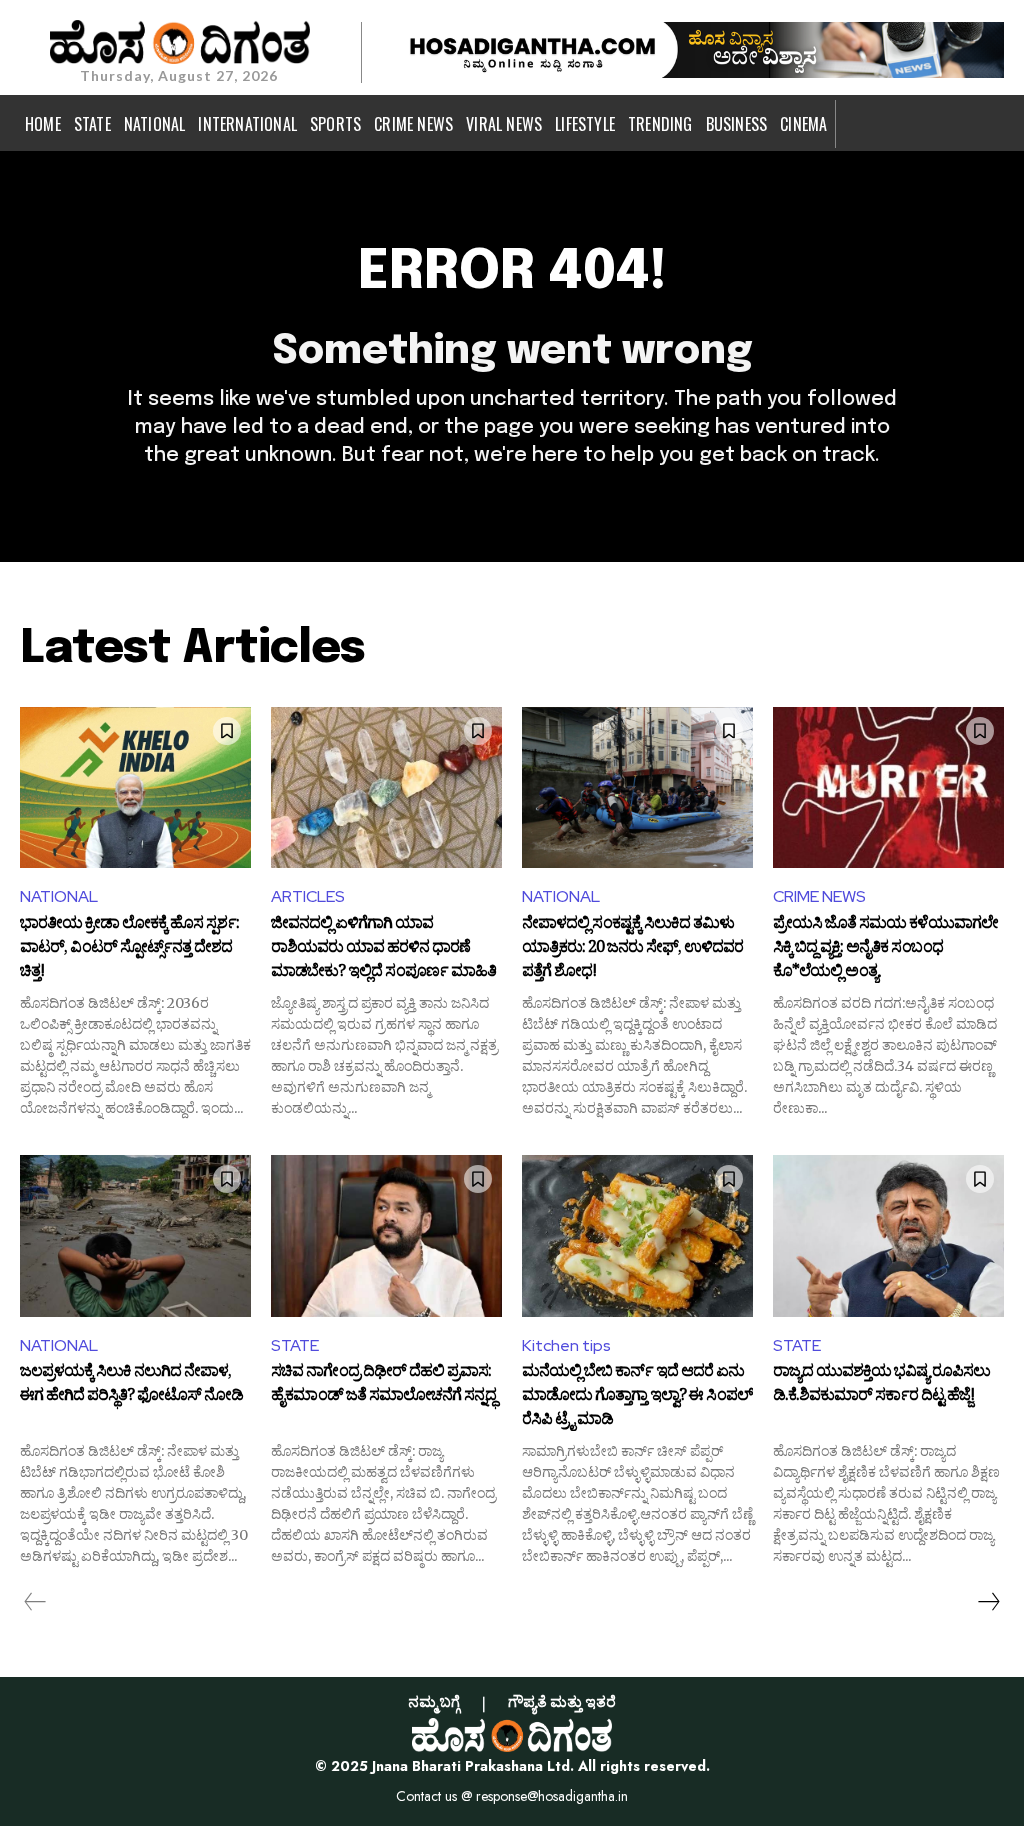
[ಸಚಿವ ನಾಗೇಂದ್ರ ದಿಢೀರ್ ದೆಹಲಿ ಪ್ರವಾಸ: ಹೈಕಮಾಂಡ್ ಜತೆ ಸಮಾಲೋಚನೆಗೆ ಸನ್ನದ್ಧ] (386, 1236)
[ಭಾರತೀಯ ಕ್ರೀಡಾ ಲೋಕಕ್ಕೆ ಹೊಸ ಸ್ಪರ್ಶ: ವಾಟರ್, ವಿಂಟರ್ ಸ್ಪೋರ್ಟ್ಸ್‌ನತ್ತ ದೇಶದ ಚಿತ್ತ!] (135, 788)
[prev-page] (35, 1602)
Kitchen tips (566, 1345)
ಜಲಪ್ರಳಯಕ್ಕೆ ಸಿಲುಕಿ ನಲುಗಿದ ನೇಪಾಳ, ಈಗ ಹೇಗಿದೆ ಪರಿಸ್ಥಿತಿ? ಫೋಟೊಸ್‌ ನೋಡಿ (131, 1386)
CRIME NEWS (819, 896)
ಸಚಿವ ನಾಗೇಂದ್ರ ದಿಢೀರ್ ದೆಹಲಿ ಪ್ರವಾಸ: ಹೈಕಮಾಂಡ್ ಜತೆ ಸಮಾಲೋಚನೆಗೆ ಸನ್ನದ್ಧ (383, 1386)
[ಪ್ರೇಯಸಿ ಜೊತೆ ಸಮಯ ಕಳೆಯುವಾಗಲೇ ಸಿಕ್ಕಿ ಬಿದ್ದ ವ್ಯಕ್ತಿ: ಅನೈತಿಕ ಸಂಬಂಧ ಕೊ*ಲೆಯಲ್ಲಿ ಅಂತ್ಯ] (888, 788)
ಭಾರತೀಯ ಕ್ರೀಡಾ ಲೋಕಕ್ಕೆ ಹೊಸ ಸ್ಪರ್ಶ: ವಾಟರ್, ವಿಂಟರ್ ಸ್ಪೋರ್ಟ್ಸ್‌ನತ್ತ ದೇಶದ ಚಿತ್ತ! (129, 948)
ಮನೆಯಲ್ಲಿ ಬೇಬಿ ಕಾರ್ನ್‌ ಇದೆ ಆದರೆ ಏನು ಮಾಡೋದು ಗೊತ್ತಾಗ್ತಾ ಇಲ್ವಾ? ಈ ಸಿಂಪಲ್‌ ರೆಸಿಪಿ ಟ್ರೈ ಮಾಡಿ (637, 1396)
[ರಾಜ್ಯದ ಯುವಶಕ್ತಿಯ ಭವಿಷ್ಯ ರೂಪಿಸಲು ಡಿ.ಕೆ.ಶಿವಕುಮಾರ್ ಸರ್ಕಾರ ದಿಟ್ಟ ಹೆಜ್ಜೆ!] (888, 1236)
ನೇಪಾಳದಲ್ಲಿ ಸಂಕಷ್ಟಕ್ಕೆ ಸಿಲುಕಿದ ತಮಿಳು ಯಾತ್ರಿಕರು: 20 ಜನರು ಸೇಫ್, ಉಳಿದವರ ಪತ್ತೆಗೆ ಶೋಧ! (632, 948)
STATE (295, 1345)
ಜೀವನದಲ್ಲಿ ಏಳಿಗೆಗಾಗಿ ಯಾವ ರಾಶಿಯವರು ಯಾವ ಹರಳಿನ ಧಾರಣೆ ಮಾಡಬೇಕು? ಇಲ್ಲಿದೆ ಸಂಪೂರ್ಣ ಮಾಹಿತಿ (383, 948)
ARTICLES (308, 896)
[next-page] (988, 1602)
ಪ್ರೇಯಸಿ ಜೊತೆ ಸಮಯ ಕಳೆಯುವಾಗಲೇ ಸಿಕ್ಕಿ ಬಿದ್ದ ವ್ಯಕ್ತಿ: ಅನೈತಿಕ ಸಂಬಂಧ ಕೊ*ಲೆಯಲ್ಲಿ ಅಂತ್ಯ (885, 948)
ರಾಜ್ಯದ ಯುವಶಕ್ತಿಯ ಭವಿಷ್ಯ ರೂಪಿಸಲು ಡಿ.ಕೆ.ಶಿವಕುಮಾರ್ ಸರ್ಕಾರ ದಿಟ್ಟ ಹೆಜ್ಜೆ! (881, 1386)
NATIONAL (59, 896)
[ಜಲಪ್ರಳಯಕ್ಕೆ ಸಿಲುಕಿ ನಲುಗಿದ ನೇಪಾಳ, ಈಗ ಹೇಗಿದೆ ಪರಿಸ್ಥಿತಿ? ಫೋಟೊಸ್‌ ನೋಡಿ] (135, 1236)
